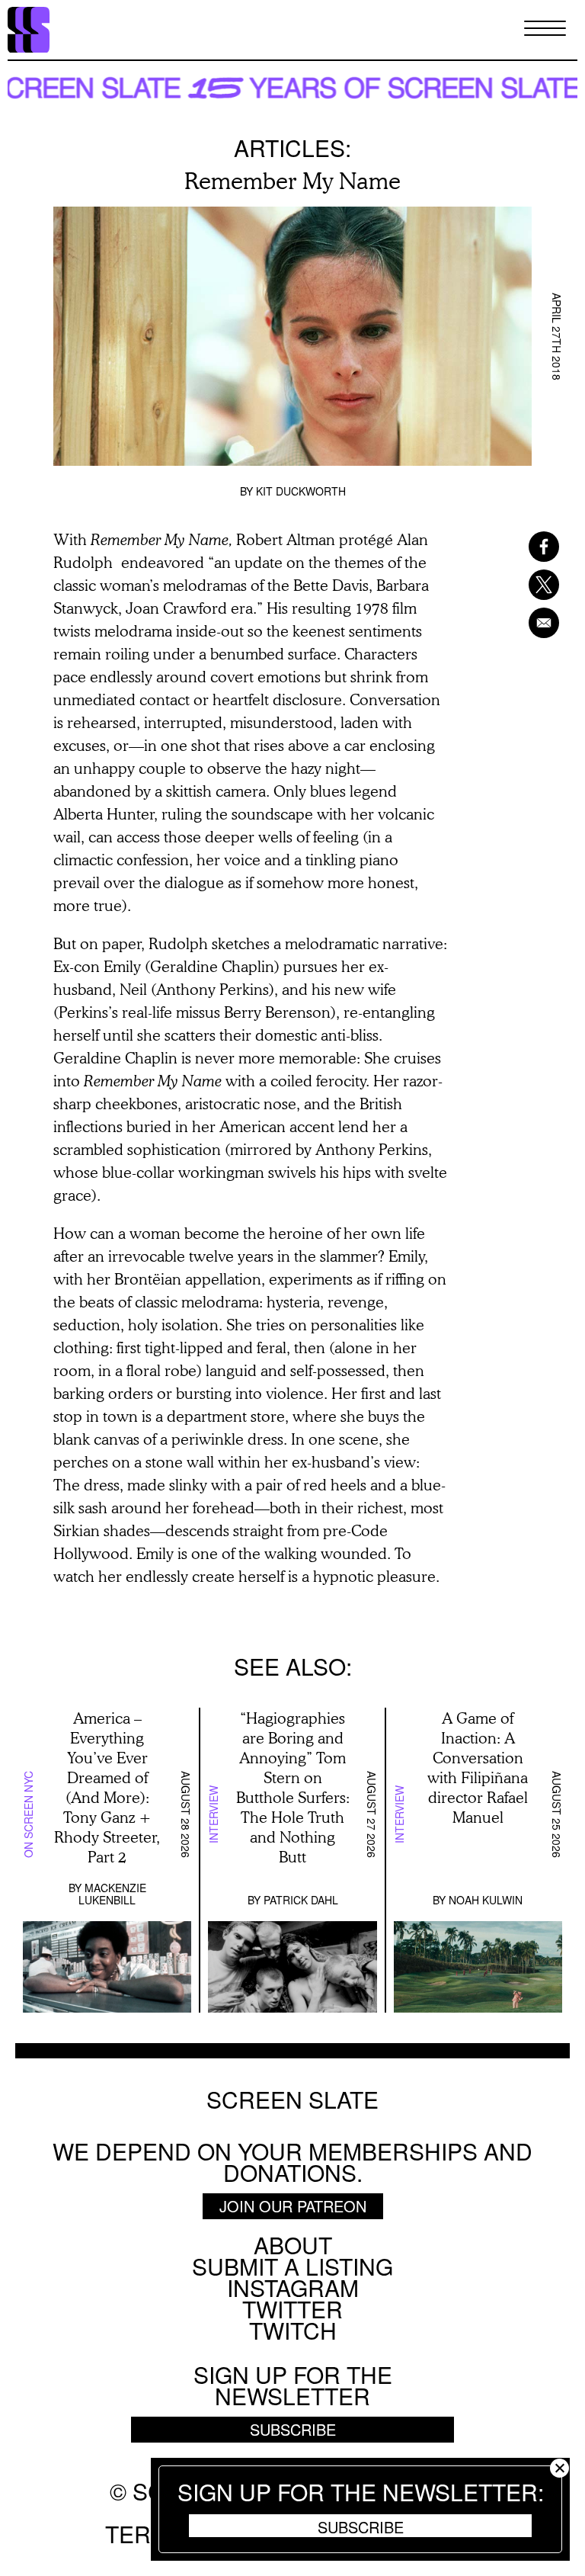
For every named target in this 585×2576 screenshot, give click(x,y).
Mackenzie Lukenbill (112, 1894)
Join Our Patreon (293, 2206)
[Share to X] (535, 585)
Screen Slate (292, 2100)
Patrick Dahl (301, 1900)
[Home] (29, 30)
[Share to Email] (535, 623)
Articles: (292, 148)
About (293, 2245)
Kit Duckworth (301, 491)
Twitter (292, 2309)
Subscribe (361, 2526)
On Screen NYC (28, 1814)
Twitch (293, 2330)
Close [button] (559, 2468)
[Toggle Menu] (545, 29)
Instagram (293, 2287)
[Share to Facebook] (535, 547)
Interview (213, 1814)
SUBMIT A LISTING (292, 2266)
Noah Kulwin (486, 1900)
